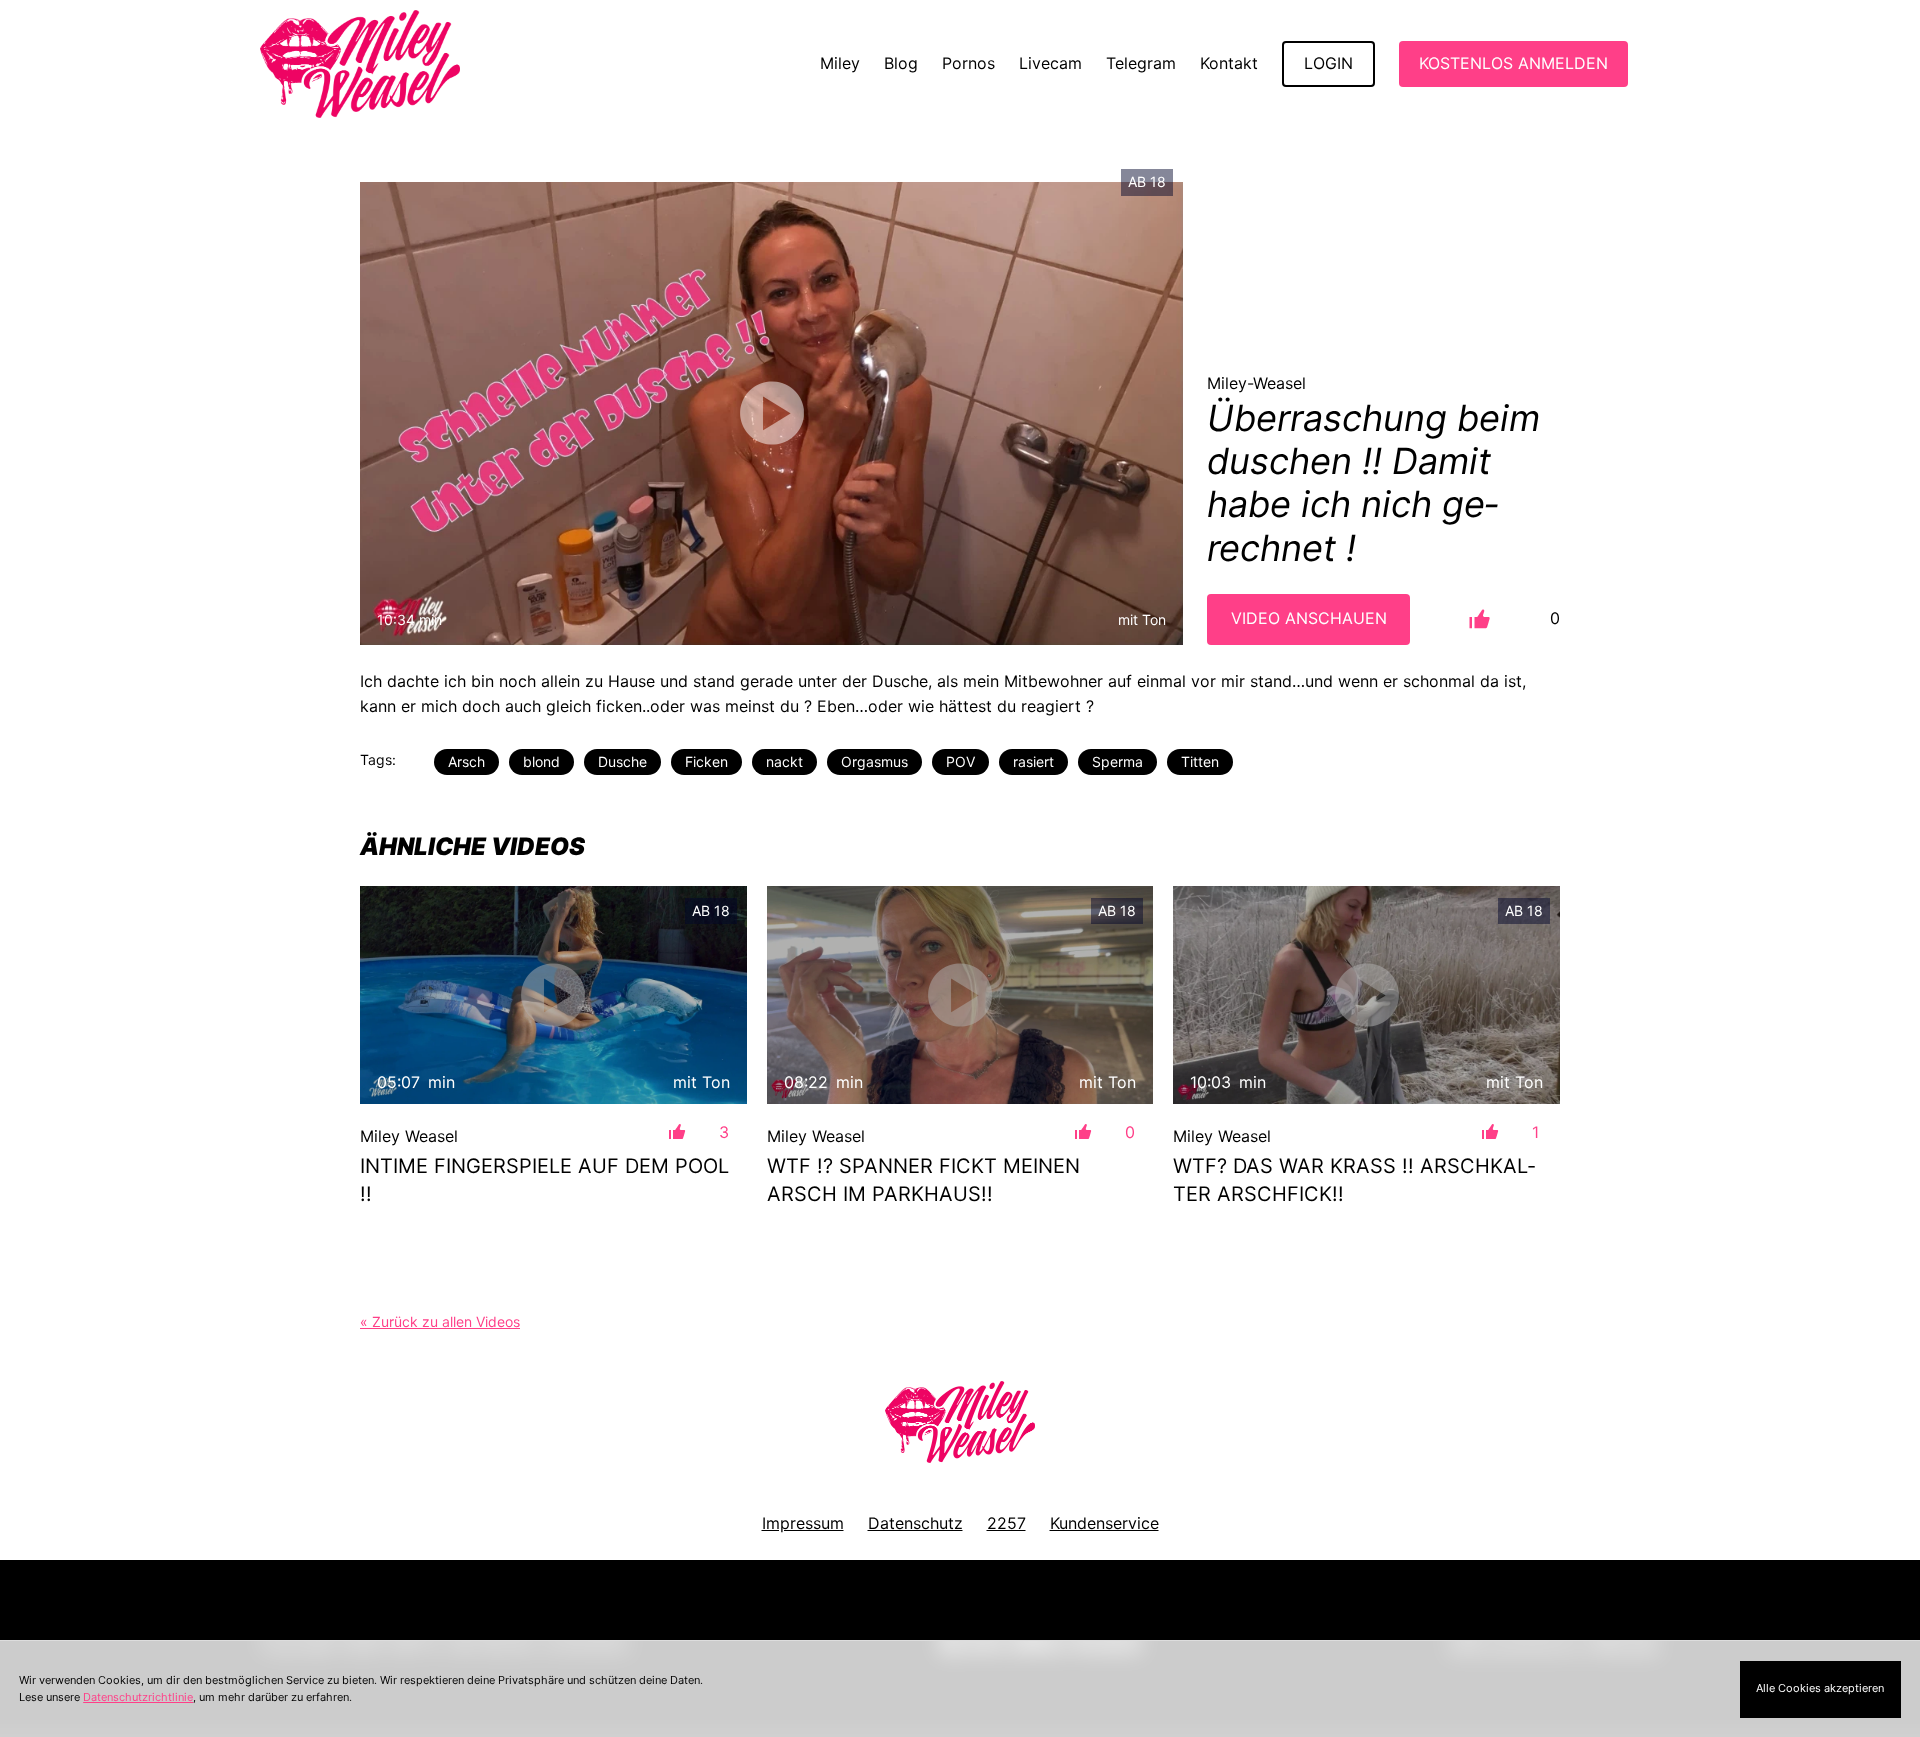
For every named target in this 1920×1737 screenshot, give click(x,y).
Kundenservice (1104, 1523)
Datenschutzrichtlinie (138, 1697)
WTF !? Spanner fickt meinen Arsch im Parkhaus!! (923, 1180)
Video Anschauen (1309, 618)
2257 (1006, 1523)
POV (960, 761)
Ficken (706, 761)
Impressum (803, 1523)
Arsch (466, 761)
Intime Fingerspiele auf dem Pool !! (544, 1180)
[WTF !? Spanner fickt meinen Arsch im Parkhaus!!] (960, 994)
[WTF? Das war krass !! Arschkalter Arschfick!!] (1366, 994)
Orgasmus (874, 761)
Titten (1200, 761)
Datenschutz (915, 1523)
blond (541, 761)
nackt (784, 761)
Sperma (1117, 761)
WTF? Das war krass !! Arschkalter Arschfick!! (1354, 1180)
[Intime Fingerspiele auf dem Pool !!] (553, 994)
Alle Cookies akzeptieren (1820, 1688)
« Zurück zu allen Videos (440, 1321)
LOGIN (1328, 63)
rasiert (1033, 761)
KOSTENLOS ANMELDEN (1513, 63)
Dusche (622, 761)
